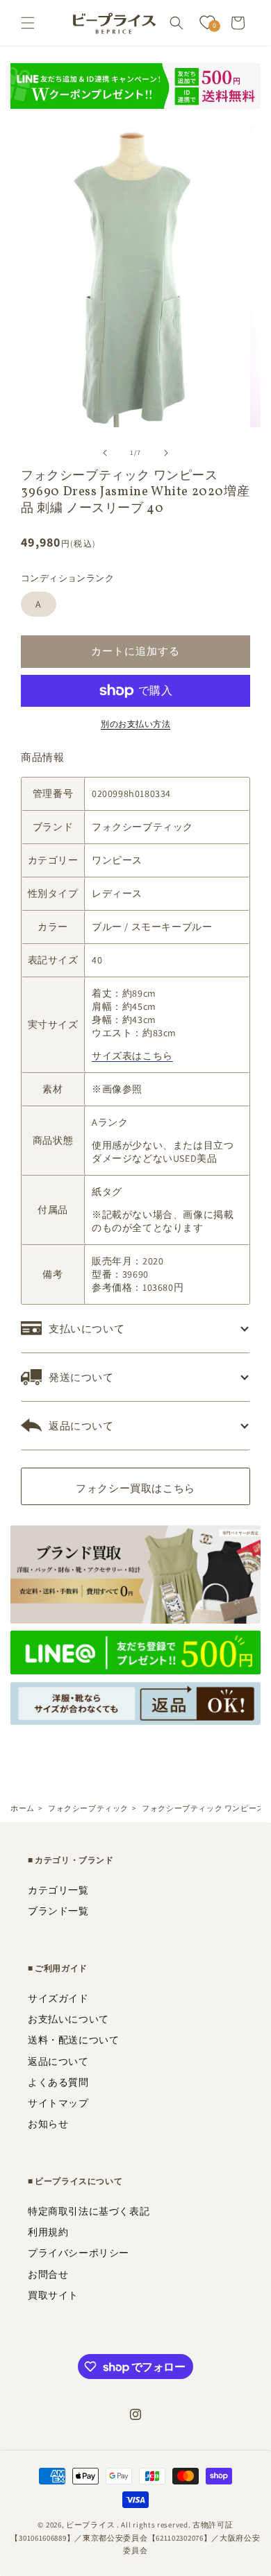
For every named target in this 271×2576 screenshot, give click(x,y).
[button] (28, 23)
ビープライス (90, 2525)
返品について (58, 2061)
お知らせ (48, 2124)
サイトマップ (58, 2103)
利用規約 (48, 2232)
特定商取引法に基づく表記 (89, 2211)
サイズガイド (58, 1998)
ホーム (23, 1808)
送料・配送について (73, 2040)
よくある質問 (58, 2082)
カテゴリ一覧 (58, 1890)
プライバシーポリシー (79, 2253)
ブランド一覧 (58, 1911)
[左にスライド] (105, 453)
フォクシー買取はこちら (135, 1488)
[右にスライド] (166, 453)
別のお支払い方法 (135, 724)
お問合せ (48, 2274)
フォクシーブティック (88, 1808)
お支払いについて (68, 2019)
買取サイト (53, 2295)
